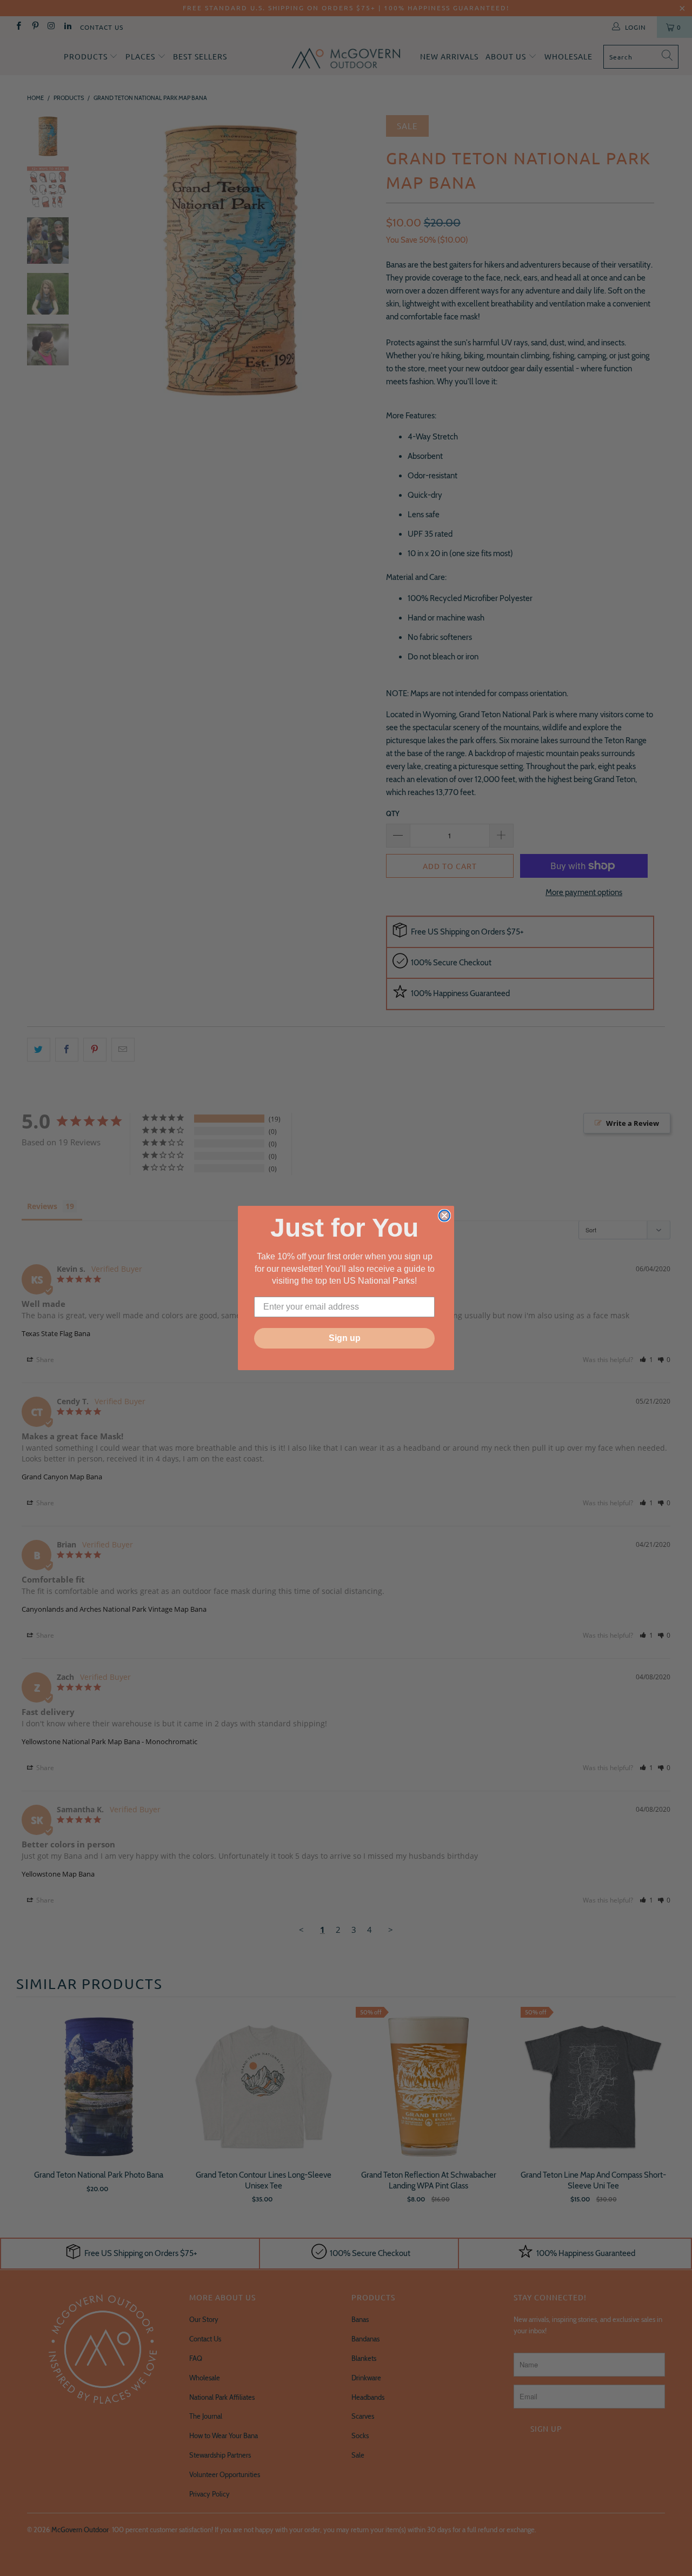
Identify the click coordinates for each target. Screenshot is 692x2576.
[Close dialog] (444, 1216)
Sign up (345, 1338)
